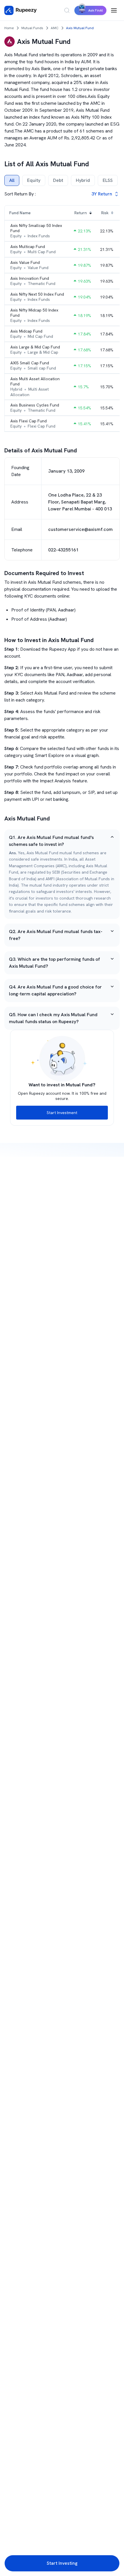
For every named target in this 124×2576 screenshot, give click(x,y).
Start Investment (62, 1113)
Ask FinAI (96, 10)
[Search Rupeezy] (67, 10)
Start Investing (62, 2563)
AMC (55, 28)
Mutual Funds (32, 28)
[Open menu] (114, 10)
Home (9, 28)
